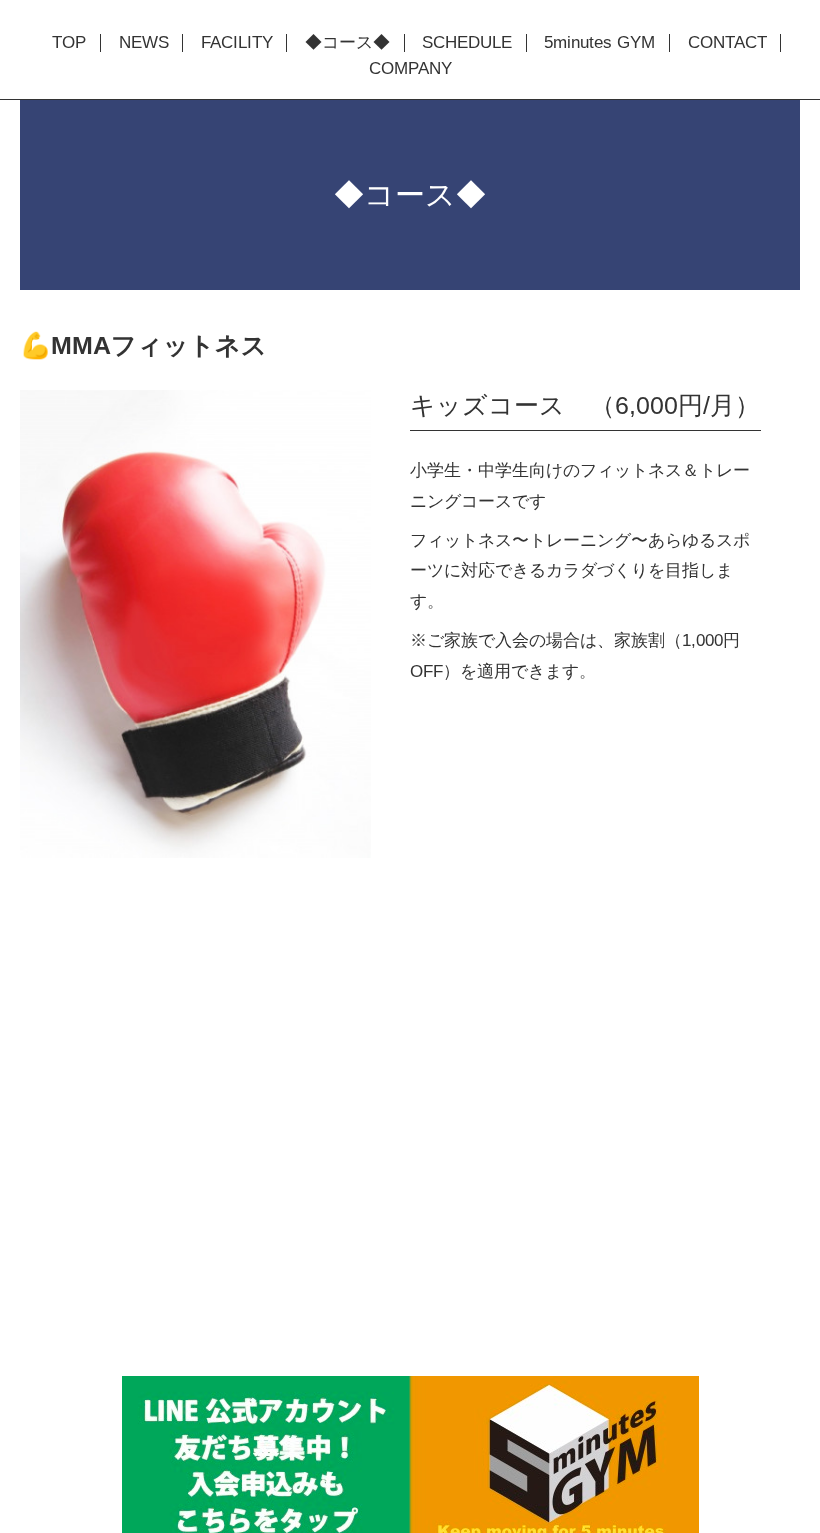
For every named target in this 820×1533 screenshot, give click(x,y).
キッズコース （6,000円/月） (585, 405)
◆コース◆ (347, 43)
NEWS (144, 43)
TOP (69, 43)
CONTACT (727, 43)
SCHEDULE (467, 43)
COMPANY (410, 69)
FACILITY (237, 43)
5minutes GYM (599, 43)
